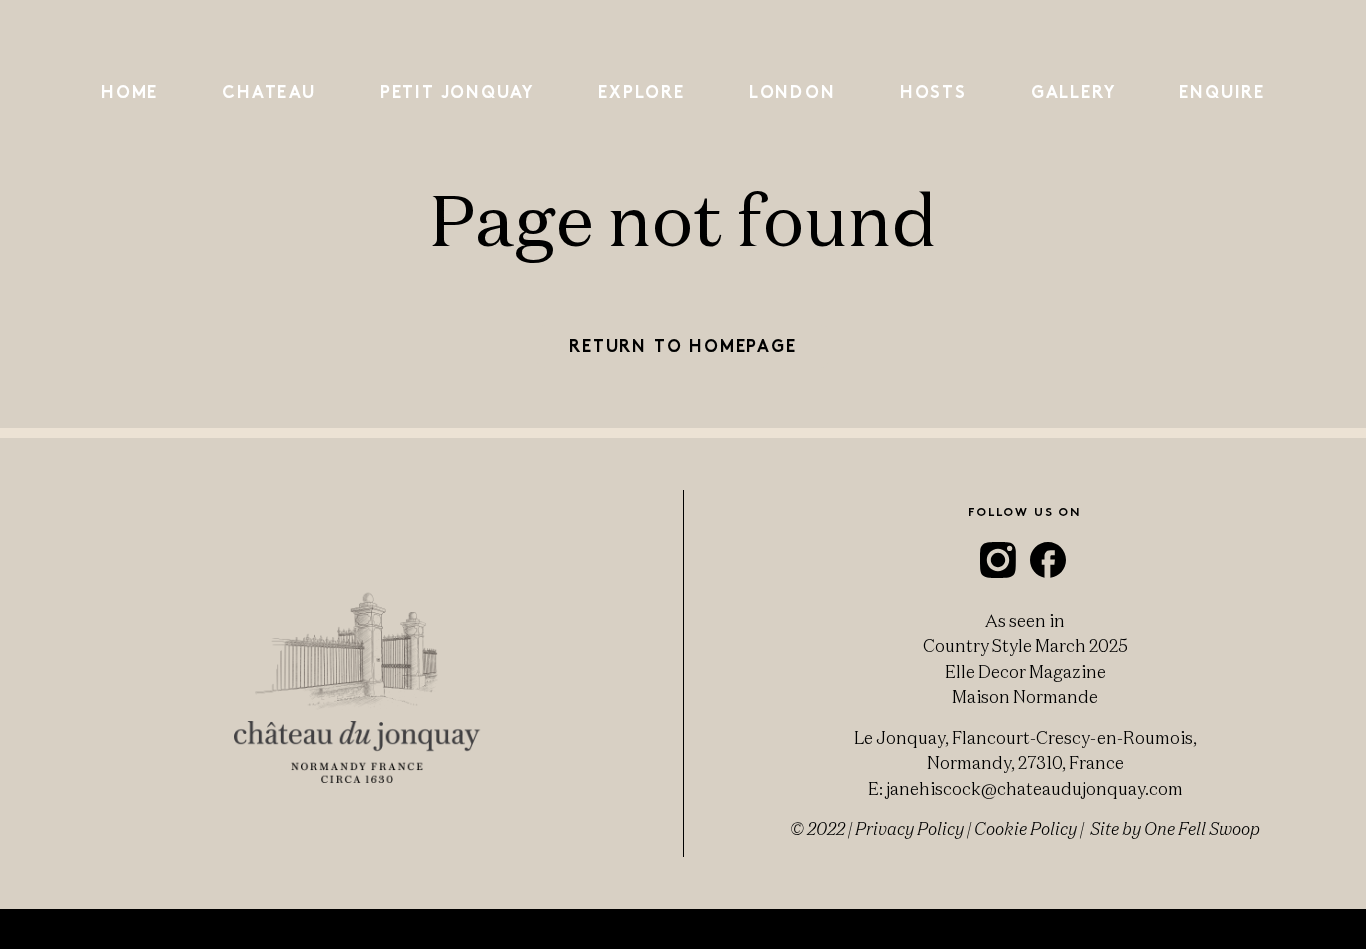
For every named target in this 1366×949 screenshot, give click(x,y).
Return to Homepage (682, 347)
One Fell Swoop (1202, 828)
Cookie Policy (1025, 828)
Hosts (933, 93)
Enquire (1222, 93)
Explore (641, 93)
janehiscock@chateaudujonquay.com (1034, 788)
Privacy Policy (909, 828)
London (792, 93)
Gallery (1073, 93)
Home (129, 93)
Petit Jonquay (457, 93)
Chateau (269, 93)
